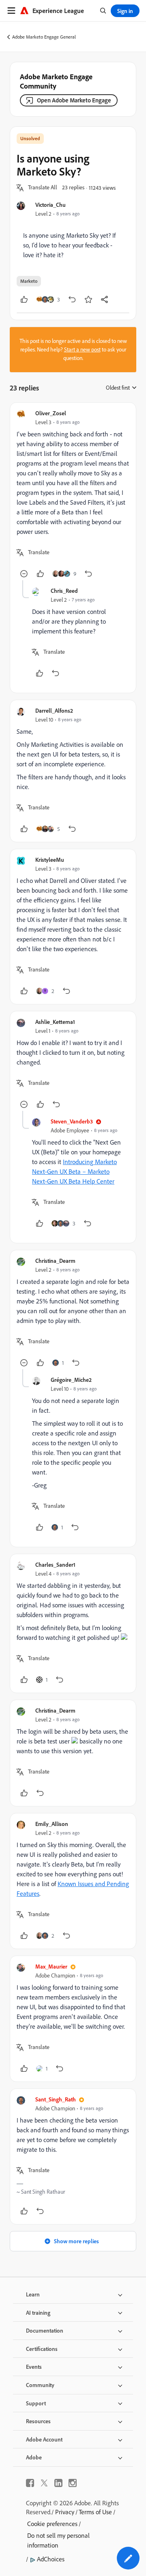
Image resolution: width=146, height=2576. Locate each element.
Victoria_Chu (50, 205)
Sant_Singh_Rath (56, 2099)
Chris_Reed (64, 591)
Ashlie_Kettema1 (55, 1022)
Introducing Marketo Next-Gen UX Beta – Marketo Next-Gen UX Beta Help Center (74, 1171)
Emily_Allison (52, 1824)
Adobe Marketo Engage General (44, 37)
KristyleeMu (50, 860)
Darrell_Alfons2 (54, 710)
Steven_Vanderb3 (72, 1121)
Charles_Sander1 (55, 1564)
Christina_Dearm (55, 1261)
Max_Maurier (51, 1966)
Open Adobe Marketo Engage (74, 100)
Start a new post (82, 349)
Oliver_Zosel (51, 413)
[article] (73, 495)
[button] (43, 188)
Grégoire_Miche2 (71, 1380)
